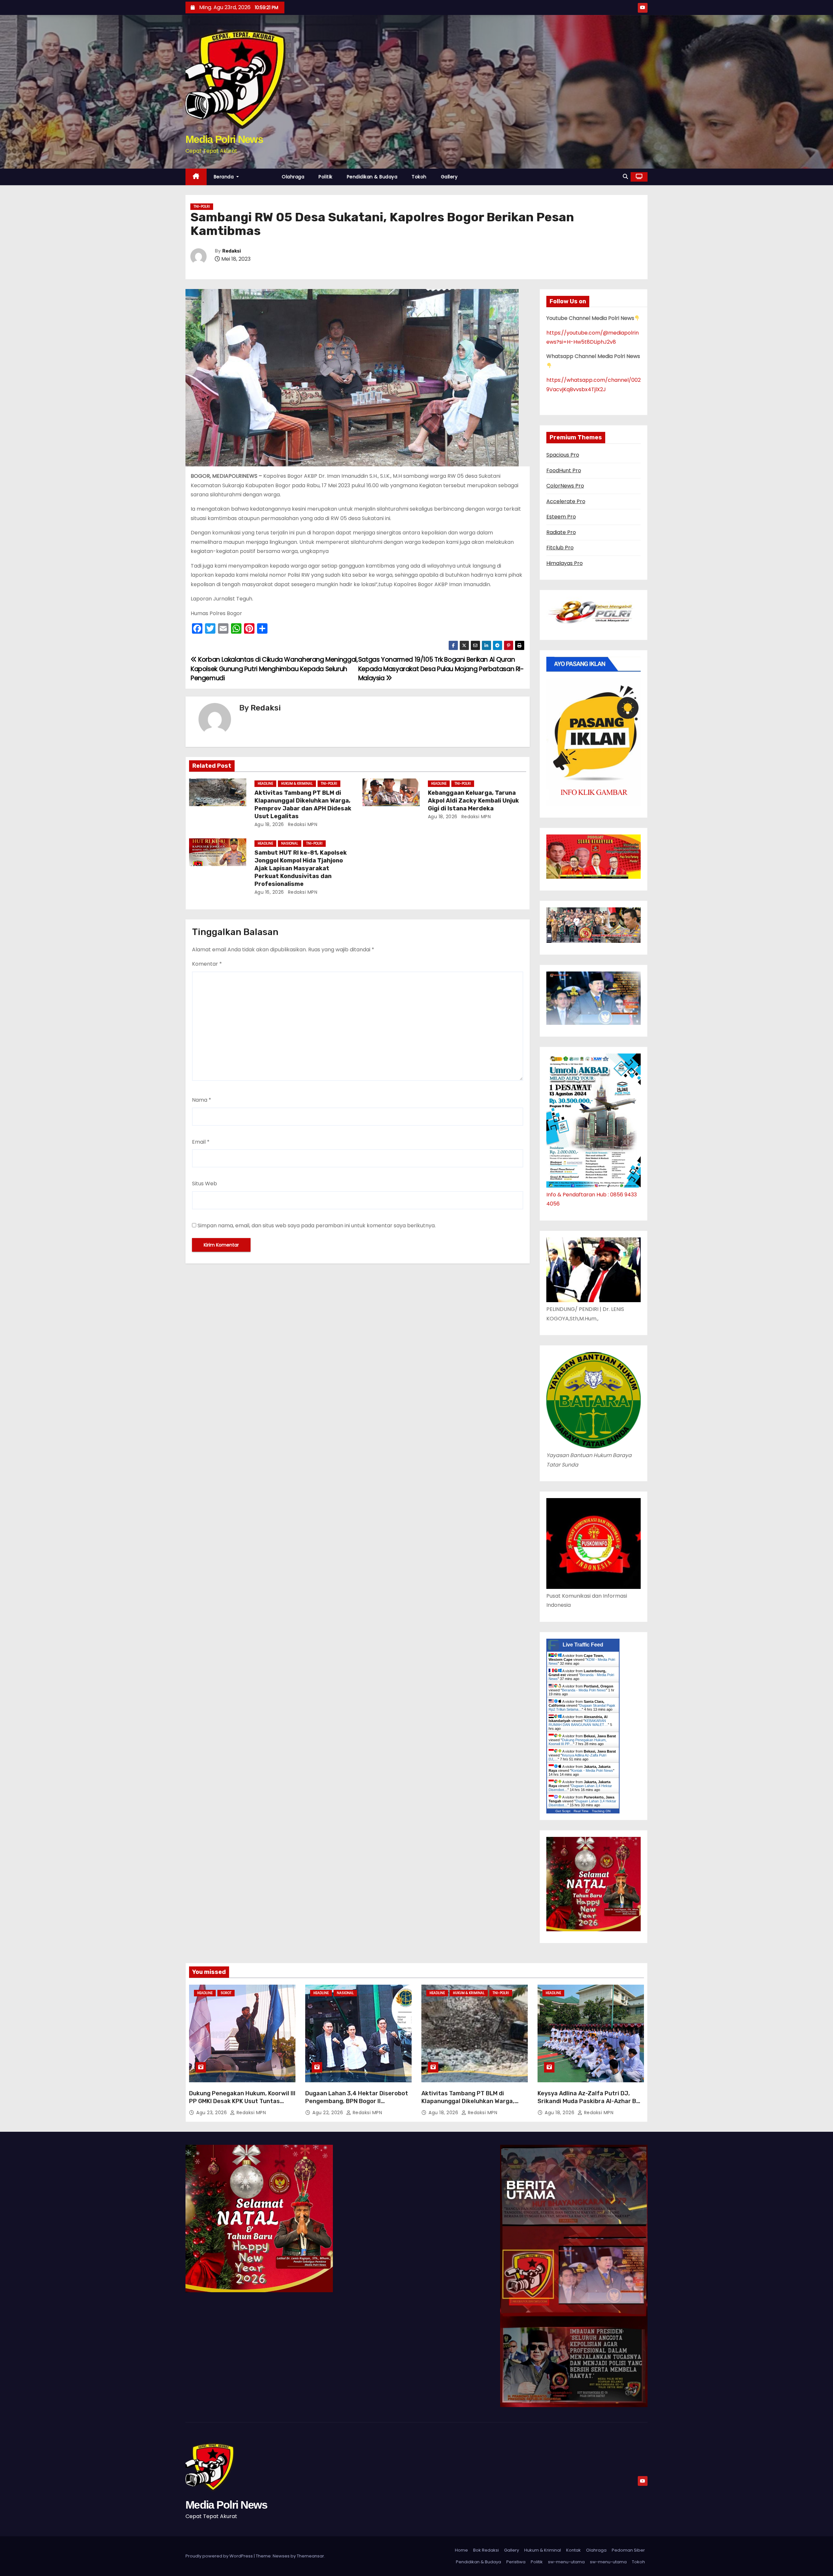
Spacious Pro (563, 455)
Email (201, 1142)
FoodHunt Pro (564, 470)
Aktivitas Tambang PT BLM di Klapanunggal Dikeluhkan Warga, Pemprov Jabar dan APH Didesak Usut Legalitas (303, 805)
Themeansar (310, 2556)
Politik (326, 177)
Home (461, 2550)
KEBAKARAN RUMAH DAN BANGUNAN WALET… (578, 1723)
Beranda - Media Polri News (584, 1690)
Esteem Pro (561, 517)
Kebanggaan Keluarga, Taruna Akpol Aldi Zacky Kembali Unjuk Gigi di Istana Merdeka (473, 801)
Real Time (581, 1811)
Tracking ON (601, 1811)
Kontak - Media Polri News (592, 1770)
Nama (202, 1100)
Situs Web (205, 1184)
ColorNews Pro (565, 486)
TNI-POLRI (202, 207)
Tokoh (419, 177)
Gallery (449, 177)
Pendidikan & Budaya (372, 177)
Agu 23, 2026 (212, 2113)
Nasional (290, 843)
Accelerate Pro (566, 501)
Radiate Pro (561, 532)
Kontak (574, 2550)
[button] (625, 177)
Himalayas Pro (565, 563)
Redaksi (232, 251)
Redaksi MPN (302, 824)
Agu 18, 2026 (269, 824)
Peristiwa (516, 2562)
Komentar (207, 964)
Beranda (225, 177)
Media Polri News (224, 139)
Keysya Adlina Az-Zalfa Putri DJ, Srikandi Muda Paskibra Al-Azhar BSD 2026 (591, 2101)
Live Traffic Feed (583, 1645)
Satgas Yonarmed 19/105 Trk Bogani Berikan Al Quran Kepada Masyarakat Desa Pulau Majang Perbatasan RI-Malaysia (441, 669)
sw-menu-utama (566, 2562)
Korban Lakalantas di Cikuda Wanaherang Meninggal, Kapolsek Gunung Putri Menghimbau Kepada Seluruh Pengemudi (274, 669)
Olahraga (293, 177)
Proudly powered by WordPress (220, 2556)
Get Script (563, 1811)
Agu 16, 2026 (269, 892)
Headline (265, 784)
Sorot (226, 1993)
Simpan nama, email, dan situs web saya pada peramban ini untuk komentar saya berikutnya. (317, 1226)
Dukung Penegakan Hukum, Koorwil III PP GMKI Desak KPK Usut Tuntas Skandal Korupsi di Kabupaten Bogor (242, 2101)
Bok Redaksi (486, 2550)
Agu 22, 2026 (328, 2113)
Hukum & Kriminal (297, 784)
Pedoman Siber (628, 2550)
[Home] (196, 177)
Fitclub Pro (560, 548)
